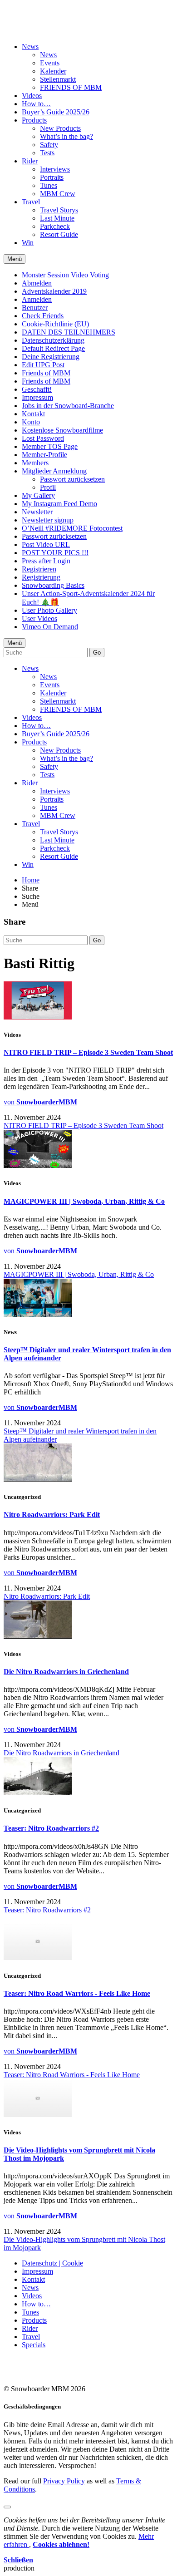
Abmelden (37, 283)
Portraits (52, 177)
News (30, 47)
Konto (31, 422)
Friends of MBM (46, 373)
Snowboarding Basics (53, 585)
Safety (49, 145)
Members (35, 463)
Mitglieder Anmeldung (54, 471)
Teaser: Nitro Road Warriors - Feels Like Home (77, 1993)
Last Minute (57, 218)
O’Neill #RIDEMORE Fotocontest (72, 528)
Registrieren (39, 569)
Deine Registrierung (51, 357)
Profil (48, 487)
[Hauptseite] (57, 24)
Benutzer (35, 308)
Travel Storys (59, 210)
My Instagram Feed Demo (59, 504)
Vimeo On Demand (50, 627)
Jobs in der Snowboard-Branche (68, 406)
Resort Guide (59, 234)
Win (28, 243)
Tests (47, 153)
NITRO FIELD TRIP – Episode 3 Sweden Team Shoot (88, 1052)
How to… (36, 104)
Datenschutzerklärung (53, 340)
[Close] (7, 2507)
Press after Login (46, 561)
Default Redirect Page (53, 348)
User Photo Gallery (49, 610)
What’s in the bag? (66, 136)
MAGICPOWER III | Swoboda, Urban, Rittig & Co (84, 1201)
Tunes (49, 185)
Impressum (37, 397)
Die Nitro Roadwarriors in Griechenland (66, 1672)
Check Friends (43, 316)
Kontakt (33, 414)
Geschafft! (37, 389)
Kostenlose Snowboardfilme (62, 430)
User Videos (39, 618)
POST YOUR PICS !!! (55, 553)
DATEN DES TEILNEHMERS (69, 332)
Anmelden (37, 299)
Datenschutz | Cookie (52, 2263)
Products (34, 120)
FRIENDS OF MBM (71, 87)
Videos (32, 96)
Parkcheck (55, 226)
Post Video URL (46, 544)
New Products (60, 128)
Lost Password (43, 438)
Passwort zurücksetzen (72, 479)
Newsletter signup (48, 520)
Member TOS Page (50, 446)
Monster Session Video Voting (65, 275)
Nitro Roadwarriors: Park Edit (52, 1515)
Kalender (53, 71)
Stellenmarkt (58, 79)
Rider (30, 161)
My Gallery (38, 495)
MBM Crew (58, 194)
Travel (31, 202)
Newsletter (37, 512)
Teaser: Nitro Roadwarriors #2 (51, 1828)
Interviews (55, 169)
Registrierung (41, 577)
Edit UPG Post (43, 365)
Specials (34, 2345)
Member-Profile (44, 455)
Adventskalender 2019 (54, 291)
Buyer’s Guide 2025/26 (56, 112)
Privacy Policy (64, 2481)
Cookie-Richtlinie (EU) (55, 324)
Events (50, 63)
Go (97, 653)
